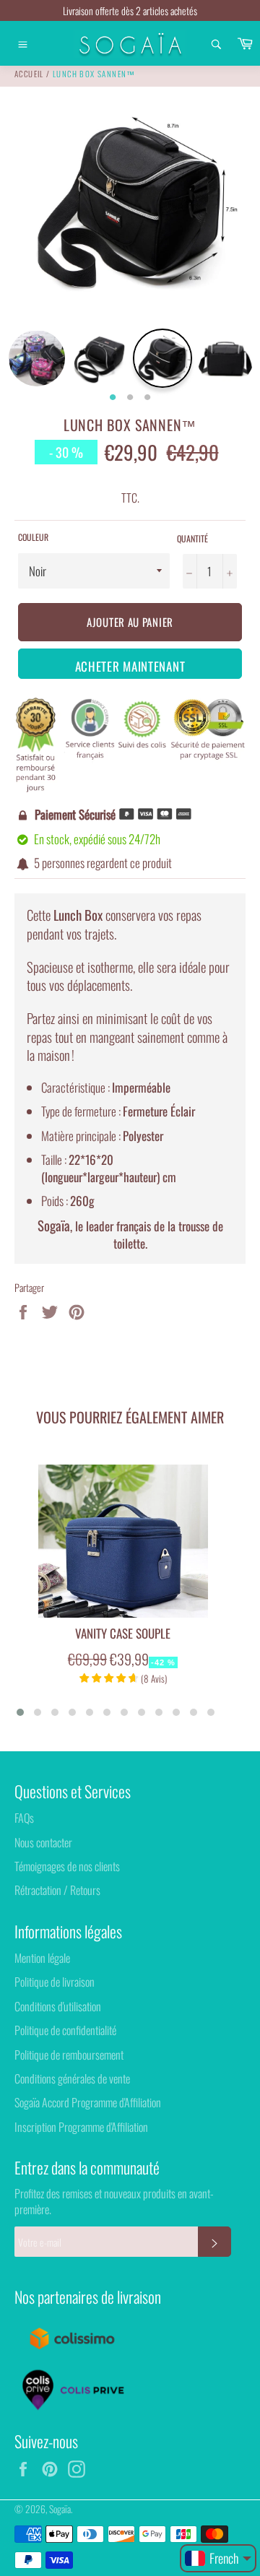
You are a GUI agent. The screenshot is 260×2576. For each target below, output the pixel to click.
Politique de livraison (55, 1982)
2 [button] (130, 398)
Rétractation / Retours (57, 1890)
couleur (33, 537)
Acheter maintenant (130, 666)
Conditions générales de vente (72, 2078)
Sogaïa (60, 2509)
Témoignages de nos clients (67, 1866)
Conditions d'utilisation (58, 2006)
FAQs (24, 1818)
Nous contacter (43, 1842)
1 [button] (113, 398)
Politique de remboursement (69, 2055)
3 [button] (147, 398)
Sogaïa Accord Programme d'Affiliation (88, 2102)
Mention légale (42, 1958)
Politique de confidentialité (65, 2030)
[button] (20, 1712)
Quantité (192, 539)
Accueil (29, 74)
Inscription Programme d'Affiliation (81, 2127)
